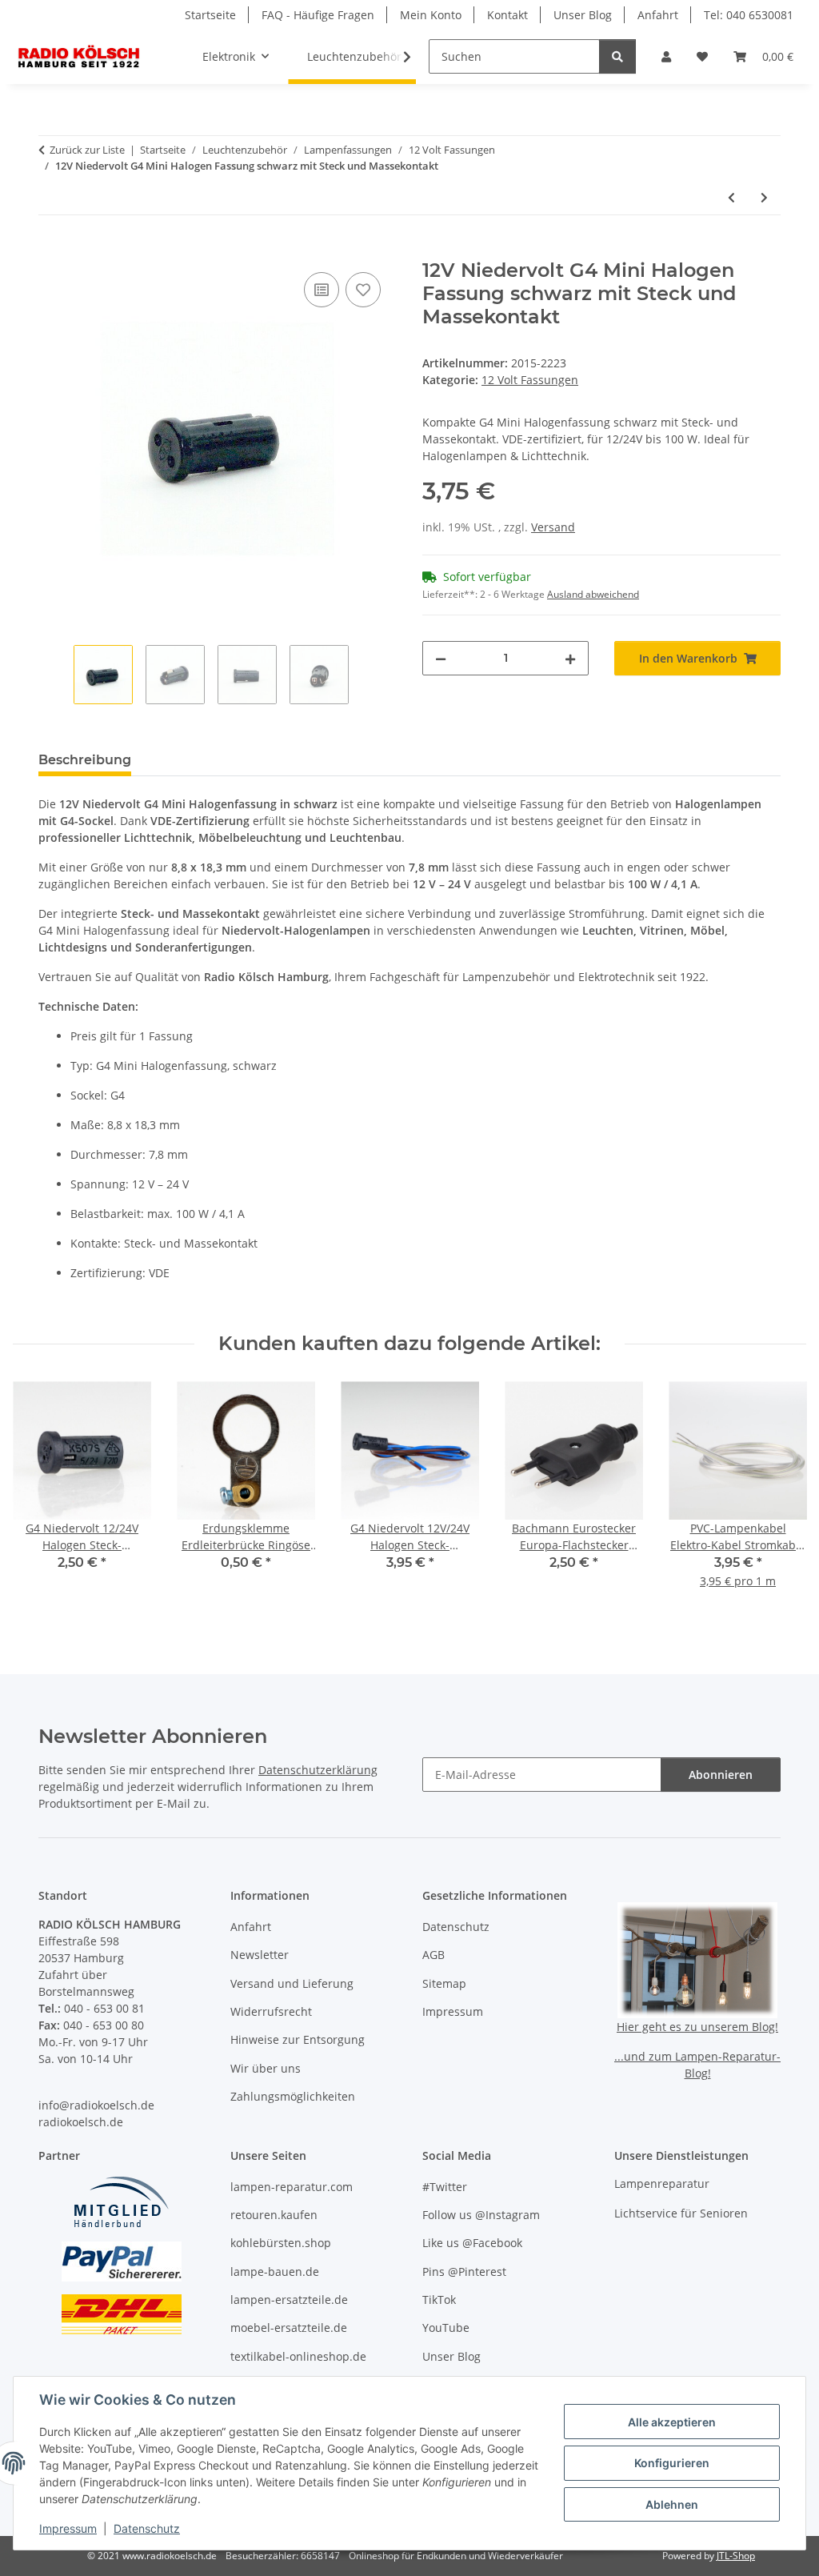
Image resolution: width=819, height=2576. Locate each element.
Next (780, 1496)
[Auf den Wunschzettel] (363, 290)
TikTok (439, 2300)
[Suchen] (617, 56)
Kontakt (507, 15)
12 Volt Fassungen (530, 380)
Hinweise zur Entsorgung (298, 2039)
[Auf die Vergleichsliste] (322, 290)
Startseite (210, 15)
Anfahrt (658, 15)
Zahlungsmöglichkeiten (293, 2096)
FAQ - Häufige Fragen (318, 15)
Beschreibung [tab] (85, 760)
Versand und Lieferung (292, 1983)
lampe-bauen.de (275, 2272)
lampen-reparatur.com (292, 2187)
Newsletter (260, 1955)
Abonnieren (721, 1775)
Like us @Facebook (472, 2243)
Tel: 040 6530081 (749, 15)
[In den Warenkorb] (51, 250)
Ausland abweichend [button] (593, 594)
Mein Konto (431, 15)
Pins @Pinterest (464, 2272)
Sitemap (444, 1983)
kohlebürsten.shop (281, 2243)
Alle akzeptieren (672, 2422)
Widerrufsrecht (271, 2011)
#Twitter (445, 2187)
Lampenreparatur (662, 2183)
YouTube (446, 2328)
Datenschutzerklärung (318, 1770)
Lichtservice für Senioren (681, 2213)
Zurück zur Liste (87, 150)
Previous (40, 1496)
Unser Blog (583, 15)
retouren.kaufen (274, 2215)
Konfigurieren (672, 2463)
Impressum (68, 2528)
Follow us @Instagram (481, 2215)
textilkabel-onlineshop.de (298, 2356)
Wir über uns (266, 2068)
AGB (433, 1955)
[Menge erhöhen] (570, 658)
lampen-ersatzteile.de (289, 2300)
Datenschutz (147, 2528)
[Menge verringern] (441, 658)
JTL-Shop (736, 2556)
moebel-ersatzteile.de (289, 2328)
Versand (553, 527)
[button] (666, 56)
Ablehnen (672, 2504)
